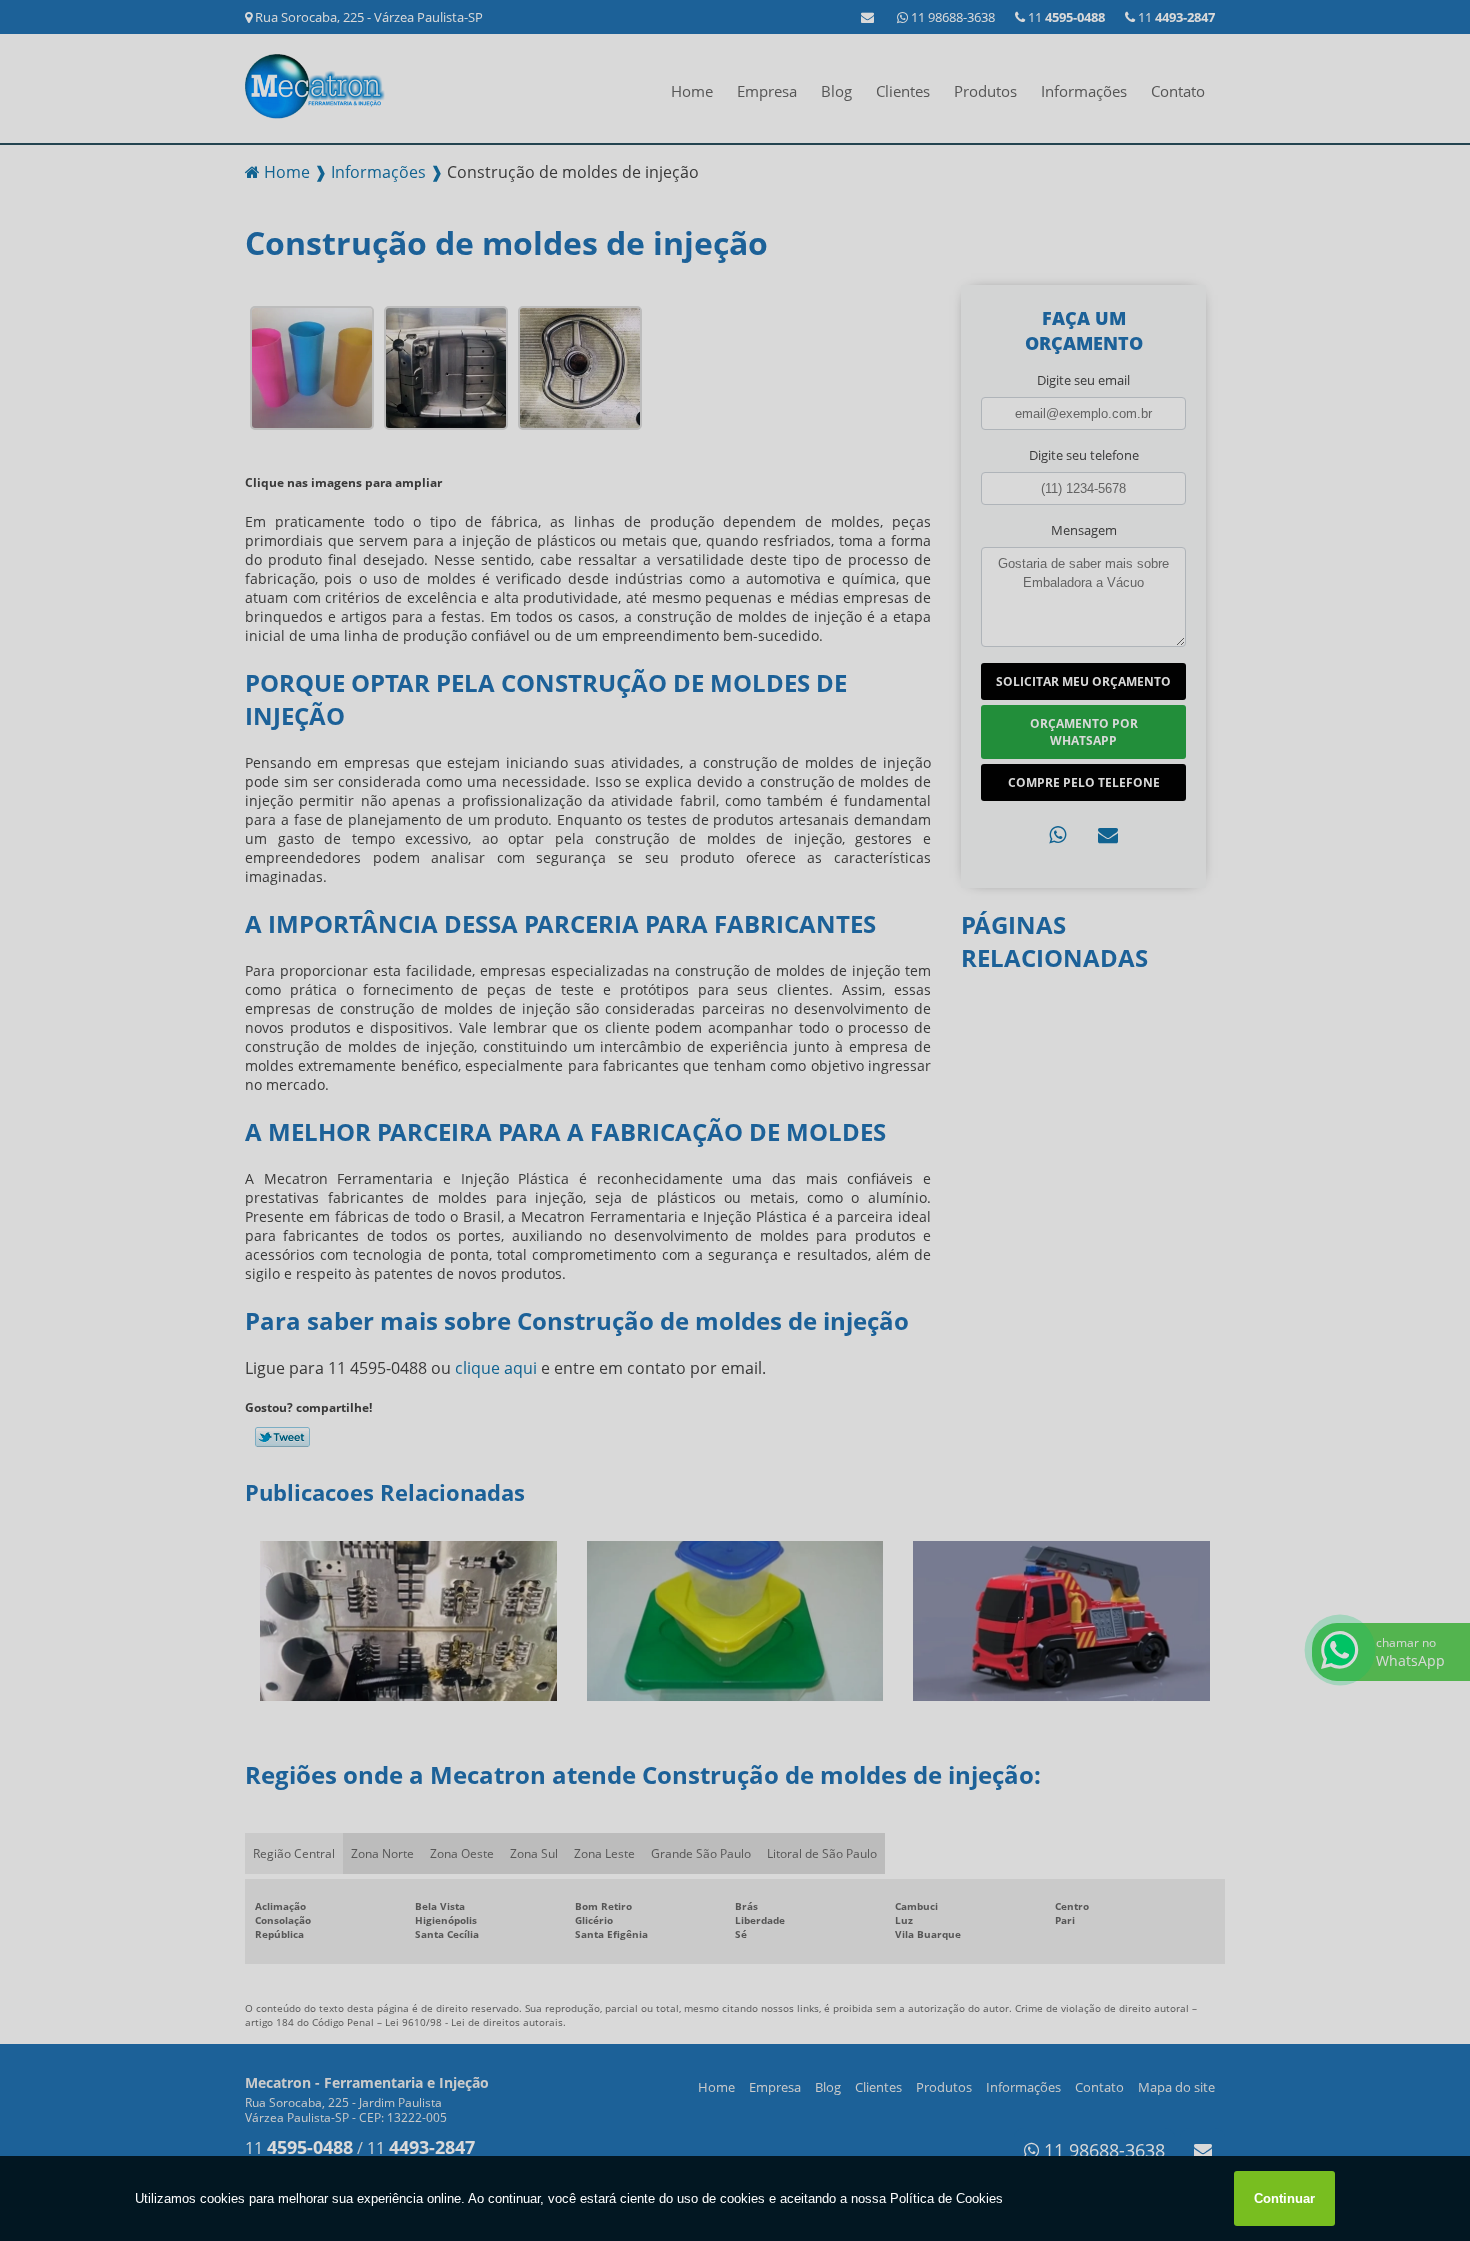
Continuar (1284, 2198)
